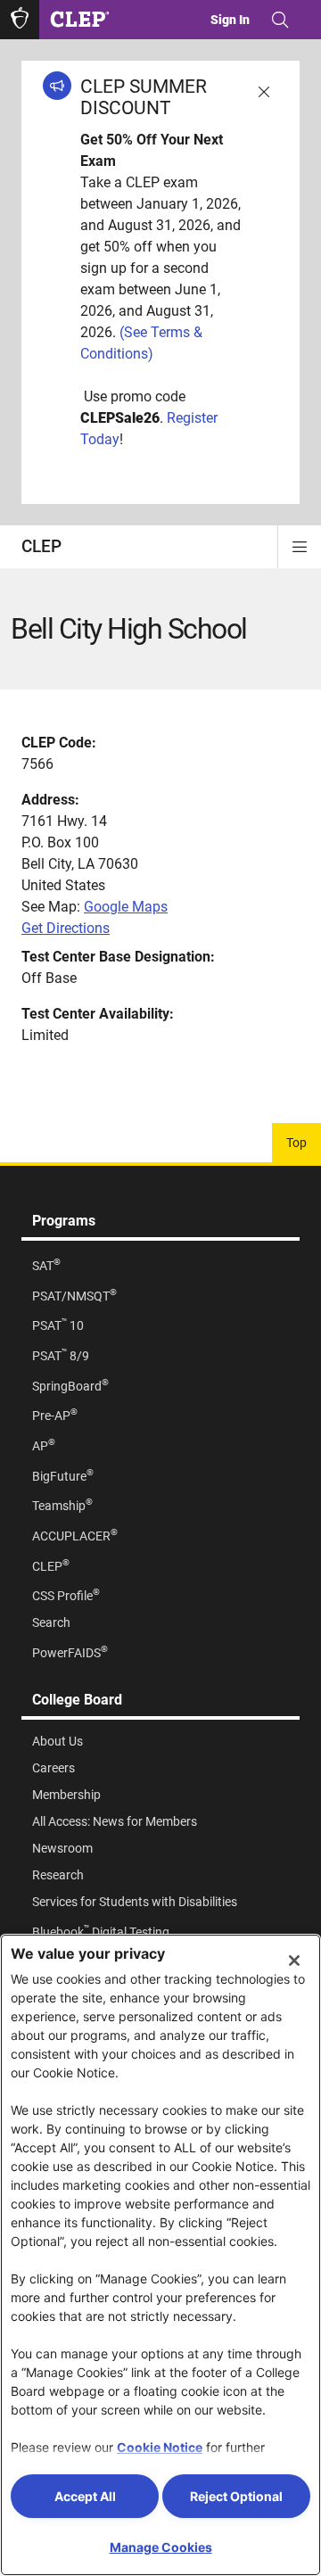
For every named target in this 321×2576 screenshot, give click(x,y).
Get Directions (66, 928)
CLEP (41, 546)
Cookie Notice (160, 2447)
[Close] (294, 1961)
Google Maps (126, 907)
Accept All (85, 2496)
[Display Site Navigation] (300, 547)
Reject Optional (236, 2496)
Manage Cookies (161, 2547)
